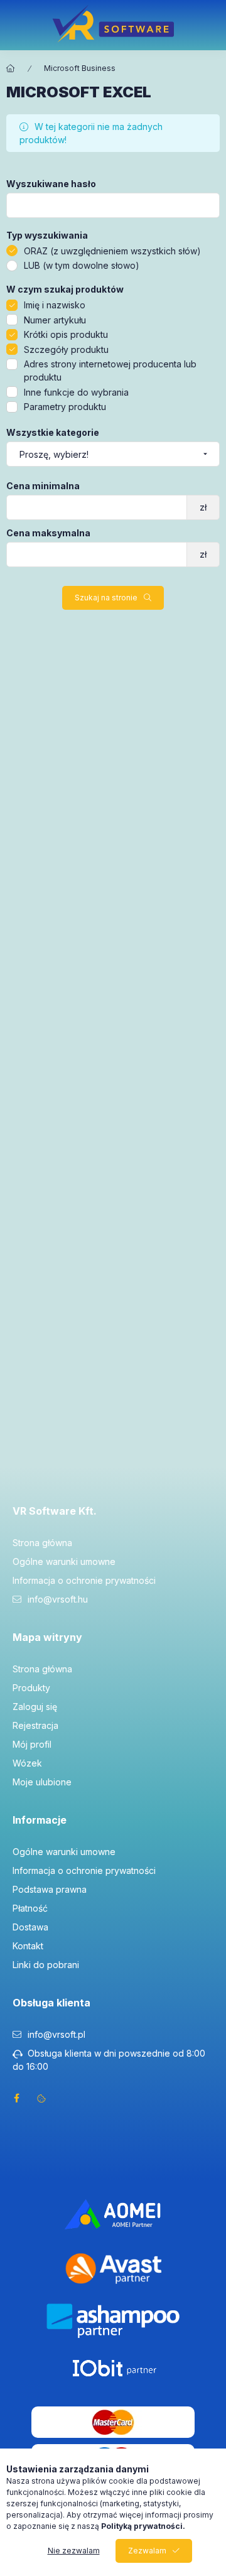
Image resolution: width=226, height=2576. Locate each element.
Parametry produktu (65, 407)
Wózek (27, 1763)
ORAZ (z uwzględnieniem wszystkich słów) (112, 251)
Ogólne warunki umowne (64, 1561)
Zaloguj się (35, 1707)
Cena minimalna (43, 486)
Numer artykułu (55, 320)
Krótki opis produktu (66, 334)
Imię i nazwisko (55, 305)
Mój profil (32, 1744)
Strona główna (42, 1543)
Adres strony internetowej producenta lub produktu (110, 371)
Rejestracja (35, 1725)
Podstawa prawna (50, 1889)
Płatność (30, 1908)
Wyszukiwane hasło (51, 184)
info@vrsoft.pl (56, 2034)
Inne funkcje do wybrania (76, 392)
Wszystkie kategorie (53, 433)
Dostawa (30, 1927)
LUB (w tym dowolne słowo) (82, 265)
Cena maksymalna (48, 533)
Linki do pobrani (46, 1965)
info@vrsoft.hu (58, 1599)
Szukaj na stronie (106, 598)
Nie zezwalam (74, 2551)
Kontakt (28, 1946)
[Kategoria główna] (11, 68)
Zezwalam (147, 2551)
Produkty (31, 1688)
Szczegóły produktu (66, 349)
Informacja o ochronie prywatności (84, 1580)
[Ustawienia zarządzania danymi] (41, 2098)
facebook (16, 2098)
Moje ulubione (42, 1782)
